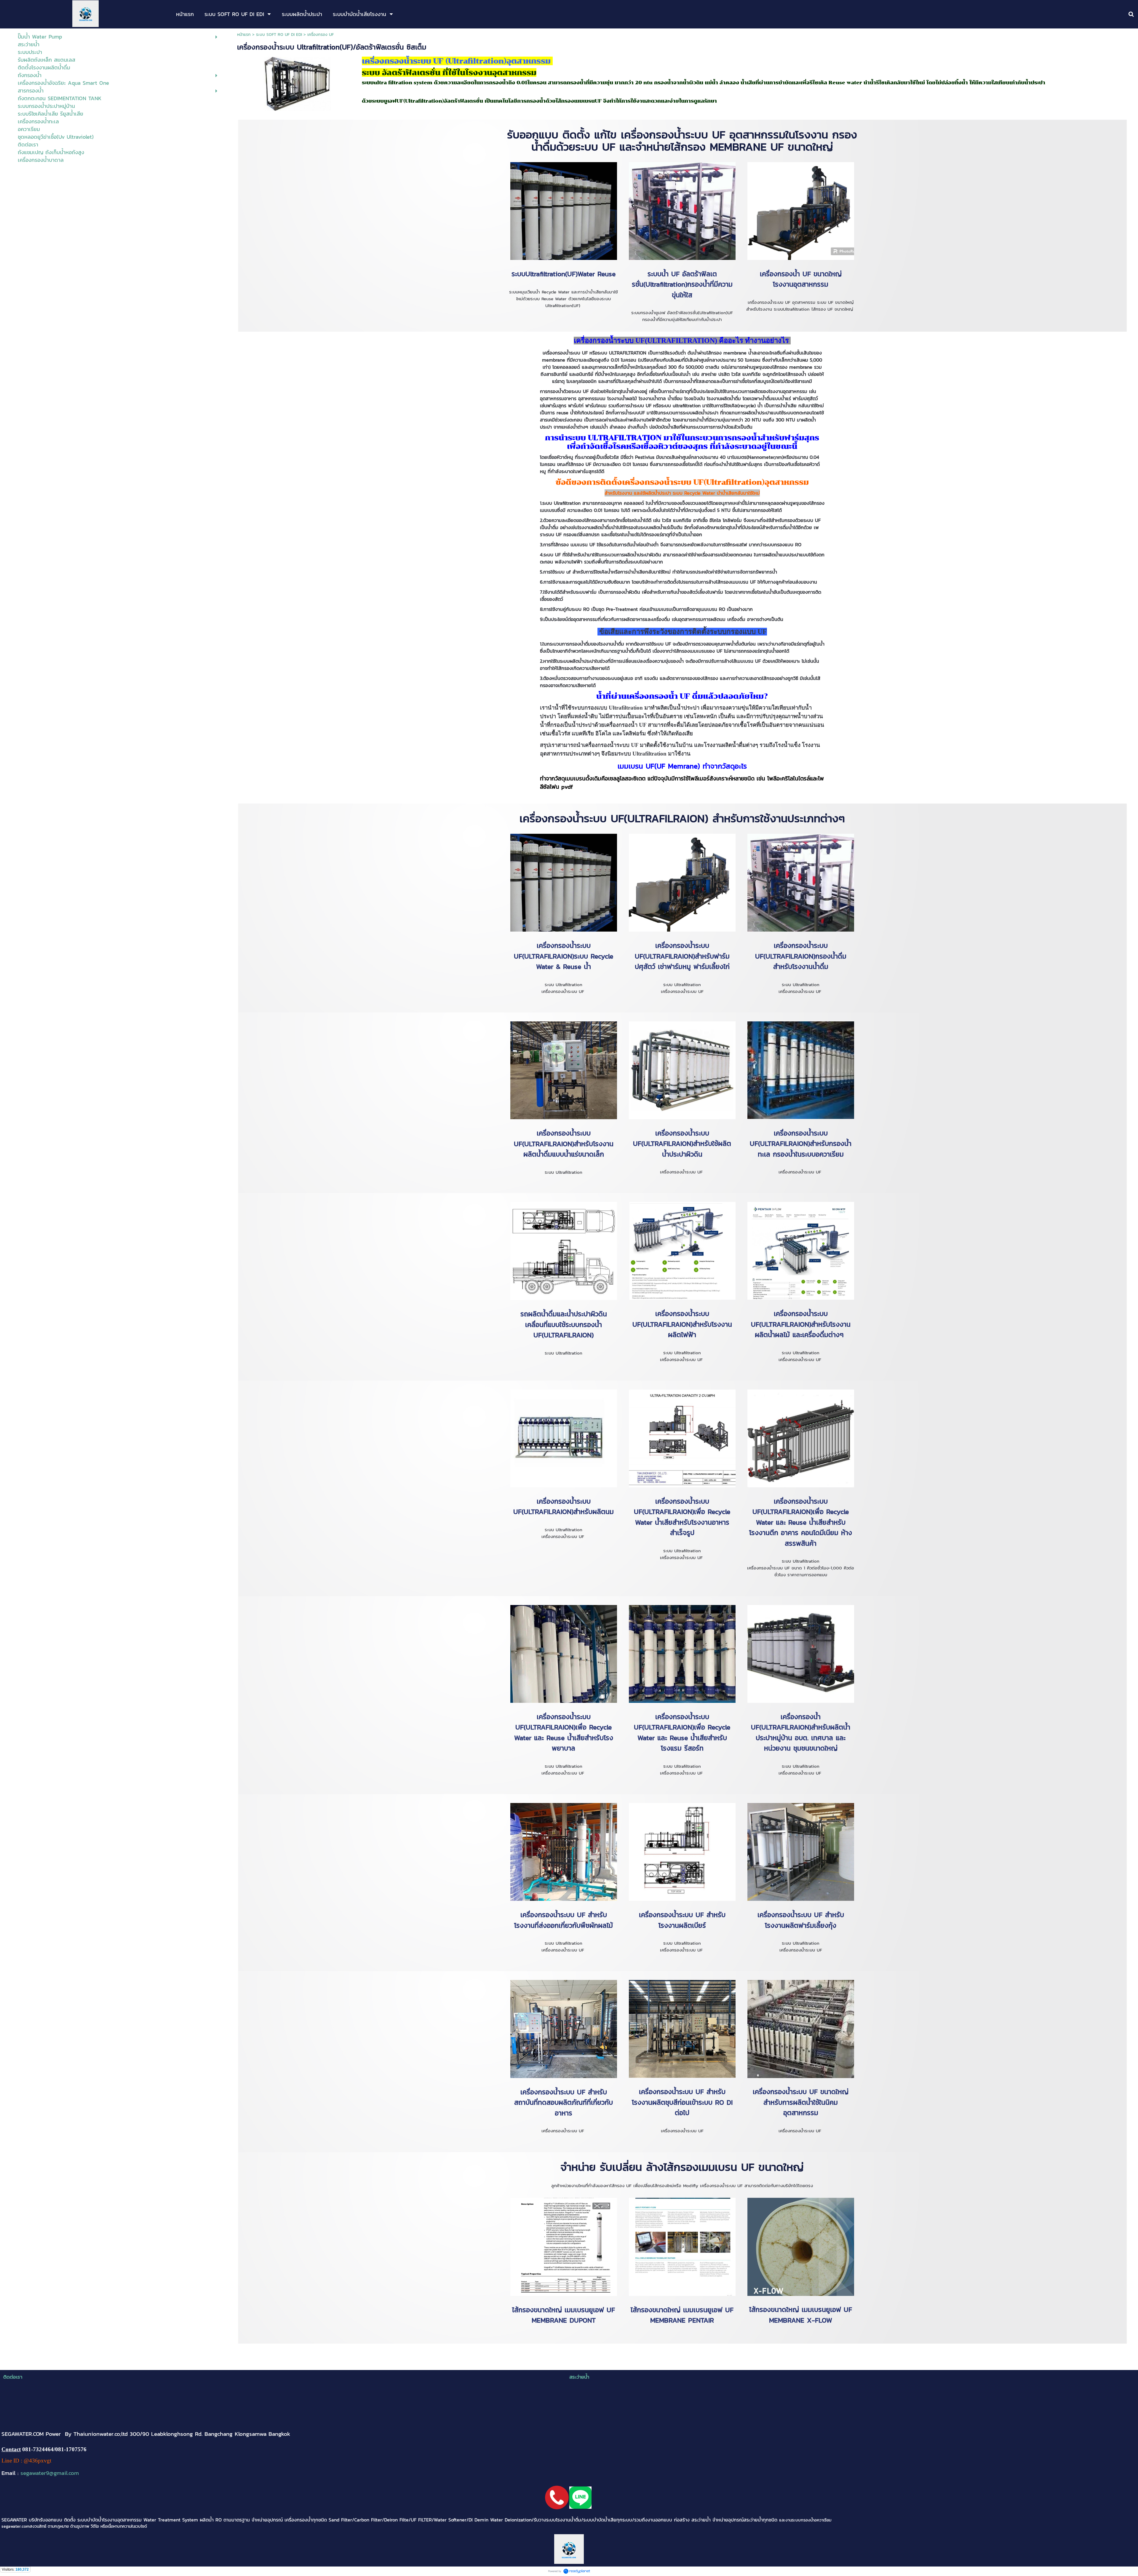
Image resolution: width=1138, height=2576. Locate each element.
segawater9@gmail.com (50, 2473)
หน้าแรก (244, 35)
